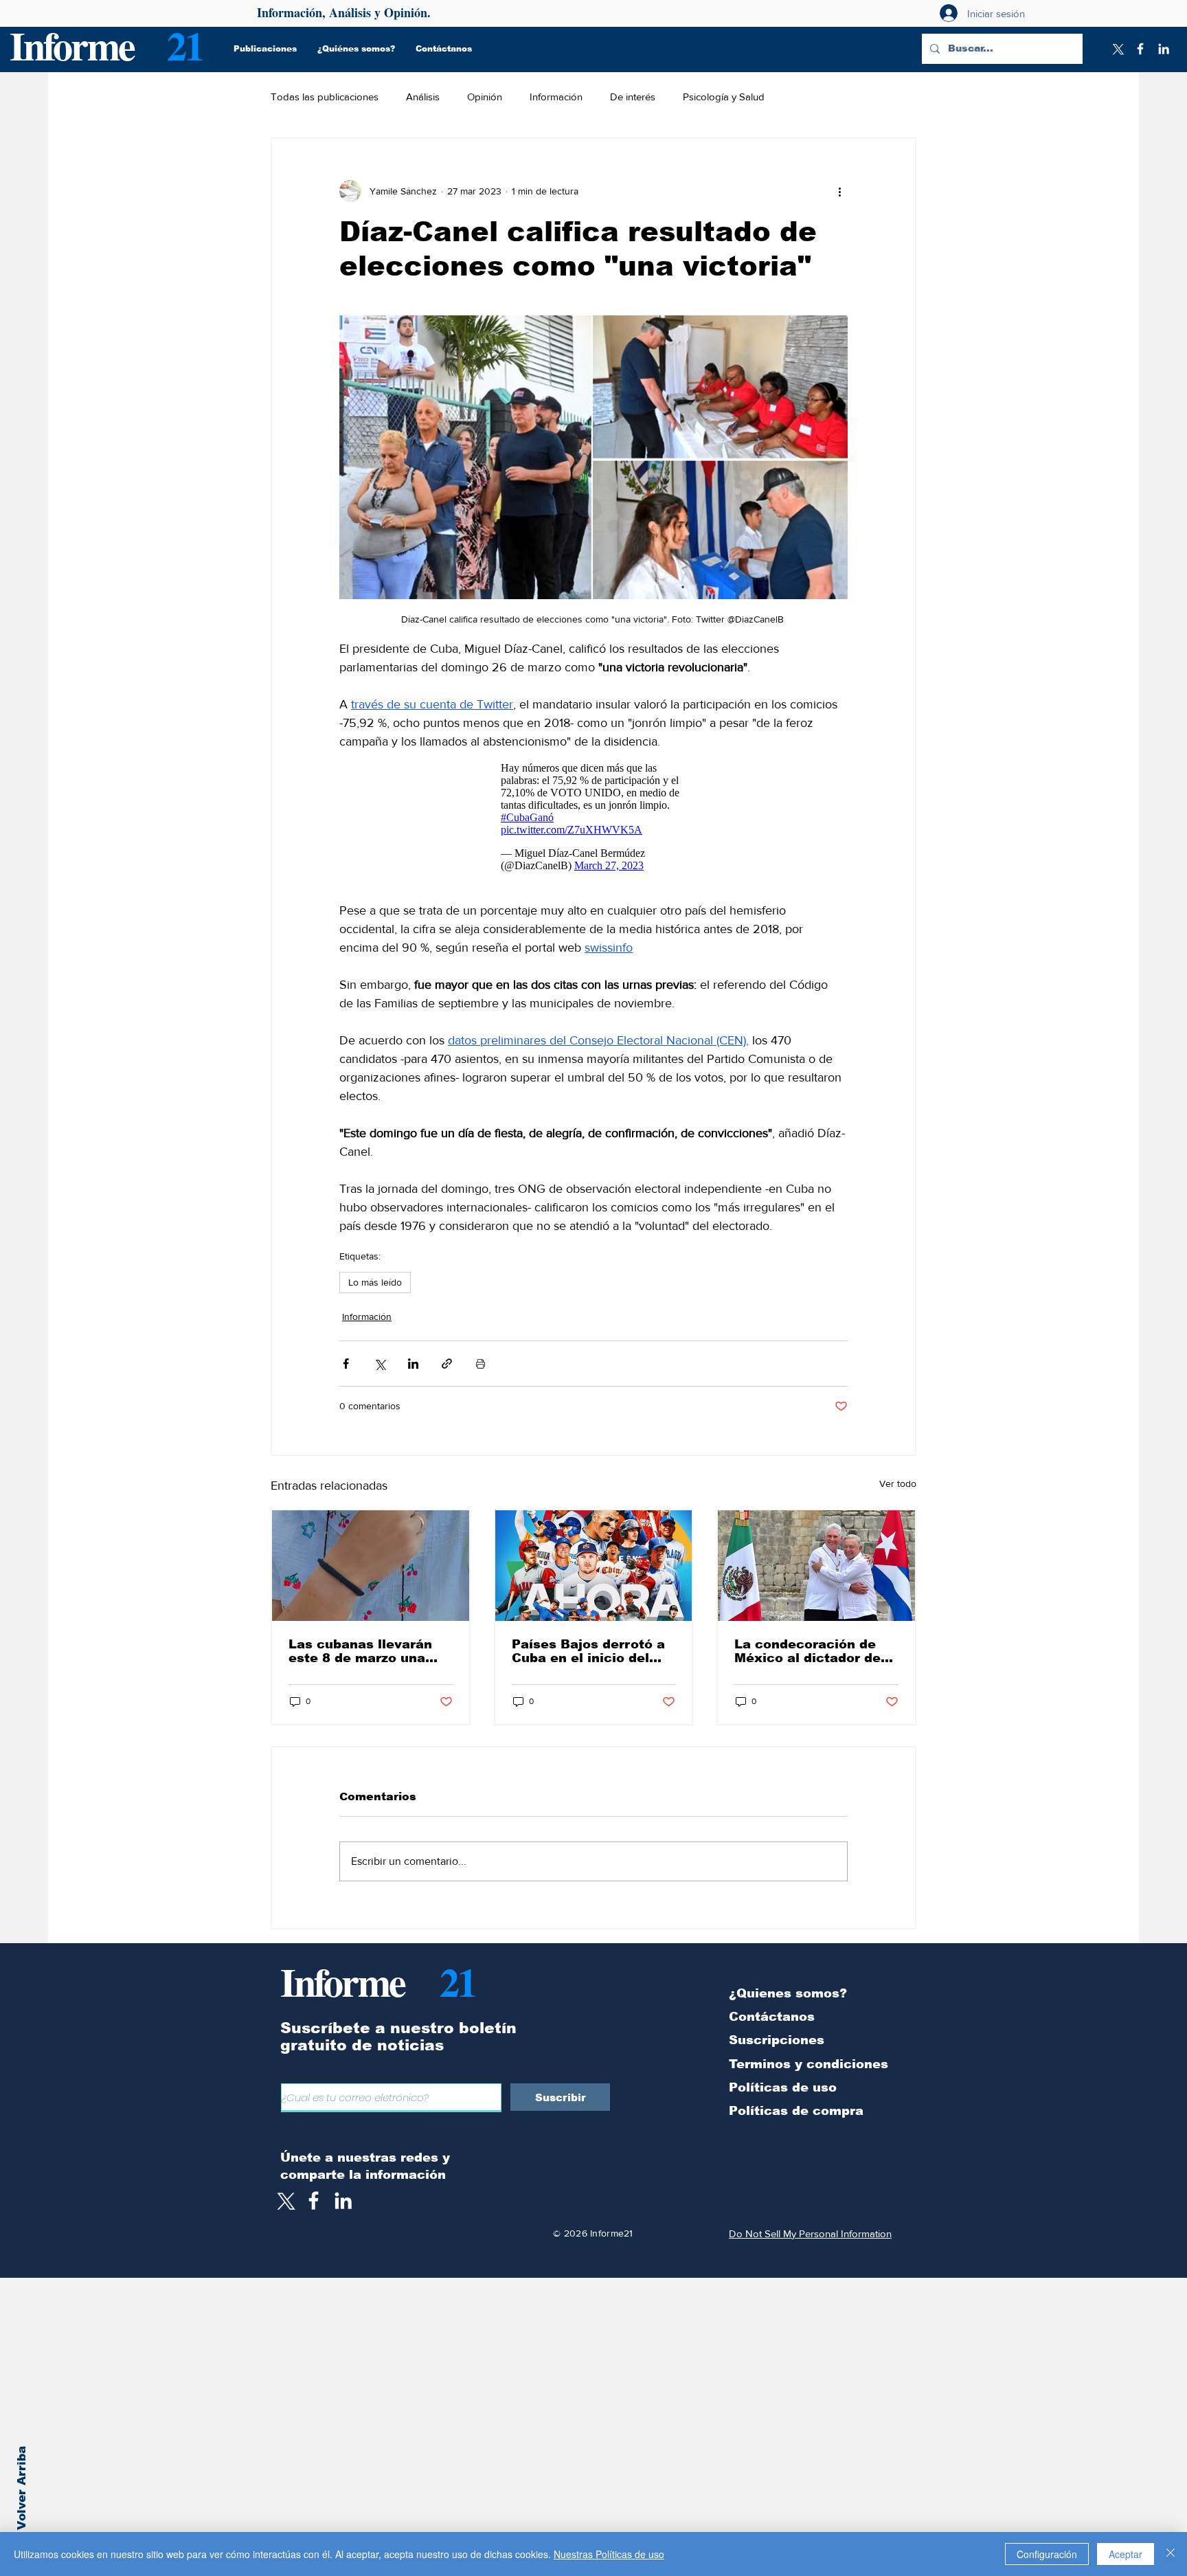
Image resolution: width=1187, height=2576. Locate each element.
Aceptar (1126, 2554)
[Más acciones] (839, 191)
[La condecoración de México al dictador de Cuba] (816, 1566)
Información (556, 97)
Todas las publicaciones (325, 97)
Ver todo (898, 1483)
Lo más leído (375, 1282)
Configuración (1047, 2554)
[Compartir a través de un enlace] (447, 1364)
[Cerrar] (1171, 2554)
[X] (1117, 49)
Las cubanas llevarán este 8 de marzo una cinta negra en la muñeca (360, 1651)
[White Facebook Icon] (314, 2200)
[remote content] (593, 817)
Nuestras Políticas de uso (609, 2554)
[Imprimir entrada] (481, 1364)
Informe (72, 45)
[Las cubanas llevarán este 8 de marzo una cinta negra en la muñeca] (371, 1566)
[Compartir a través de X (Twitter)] (380, 1364)
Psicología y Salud (724, 97)
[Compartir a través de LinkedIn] (413, 1364)
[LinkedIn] (1164, 49)
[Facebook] (1140, 49)
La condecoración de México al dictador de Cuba (807, 1651)
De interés (633, 97)
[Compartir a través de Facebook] (346, 1364)
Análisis (423, 97)
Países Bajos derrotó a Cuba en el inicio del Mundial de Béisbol (588, 1651)
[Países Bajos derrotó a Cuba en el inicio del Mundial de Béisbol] (594, 1566)
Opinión (485, 97)
